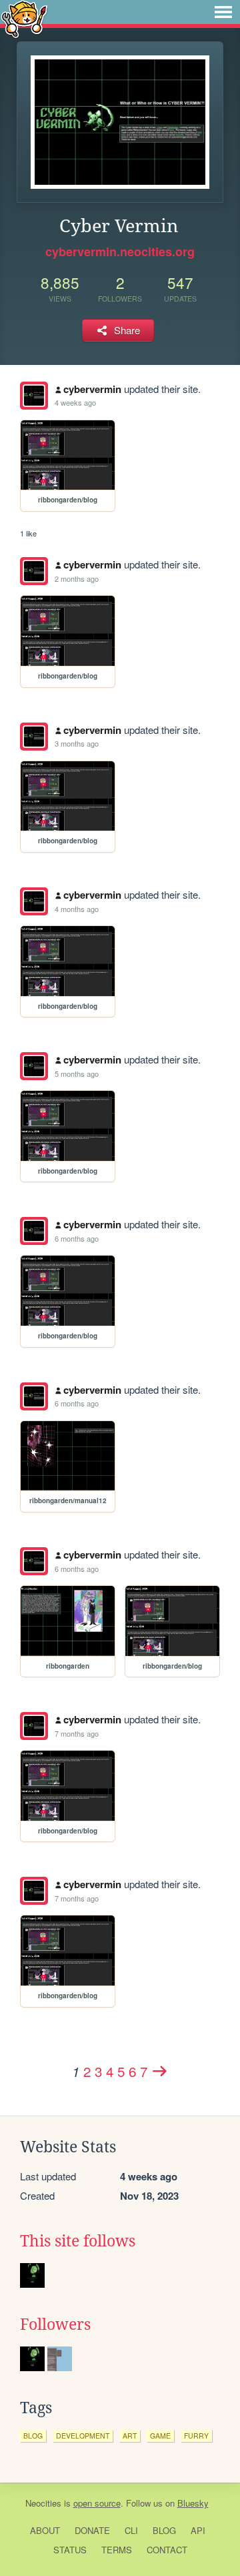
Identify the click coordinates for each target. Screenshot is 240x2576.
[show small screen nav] (223, 12)
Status (70, 2550)
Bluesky (193, 2503)
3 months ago (77, 743)
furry (196, 2436)
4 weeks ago (75, 402)
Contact (167, 2550)
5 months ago (77, 1074)
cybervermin (92, 389)
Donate (92, 2530)
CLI (131, 2530)
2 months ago (77, 578)
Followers (55, 2324)
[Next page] (160, 2071)
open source (97, 2503)
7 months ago (77, 1733)
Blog (164, 2530)
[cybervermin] (34, 396)
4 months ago (77, 909)
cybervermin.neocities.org (120, 252)
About (45, 2530)
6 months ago (77, 1238)
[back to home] (24, 18)
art (130, 2436)
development (83, 2436)
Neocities (43, 2503)
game (160, 2436)
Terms (117, 2550)
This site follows (78, 2241)
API (198, 2530)
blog (33, 2436)
